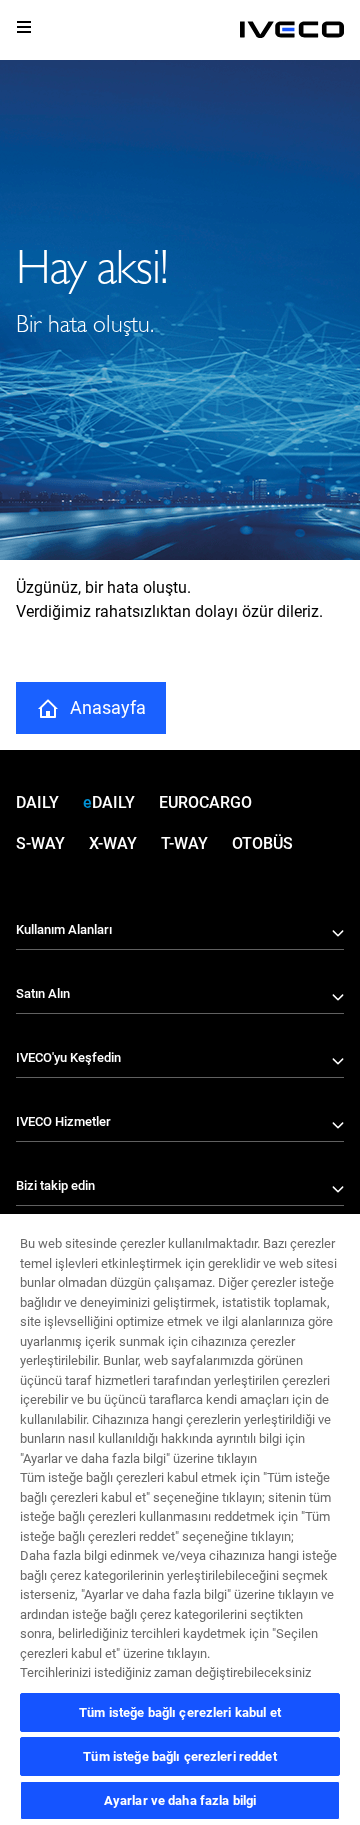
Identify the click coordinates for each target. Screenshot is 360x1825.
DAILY (37, 802)
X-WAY (113, 843)
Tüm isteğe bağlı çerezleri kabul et (180, 1712)
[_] (292, 30)
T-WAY (184, 843)
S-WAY (40, 843)
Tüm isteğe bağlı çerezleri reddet (179, 1756)
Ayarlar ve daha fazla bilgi (180, 1800)
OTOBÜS (262, 843)
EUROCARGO (205, 802)
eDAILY (109, 802)
